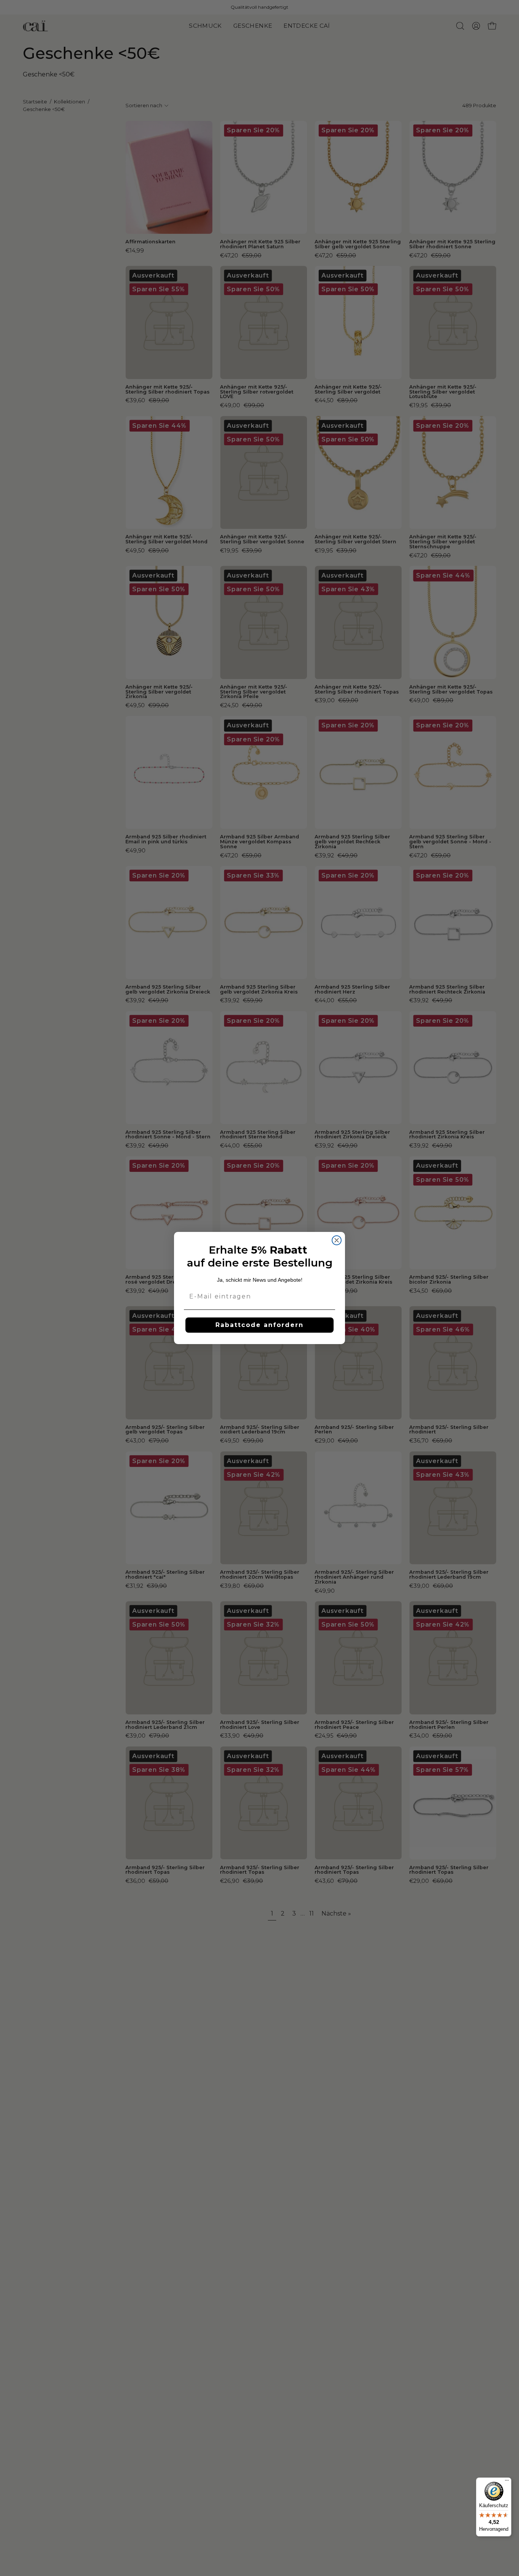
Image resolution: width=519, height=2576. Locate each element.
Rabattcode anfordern (259, 1325)
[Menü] (507, 2482)
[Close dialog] (337, 1240)
